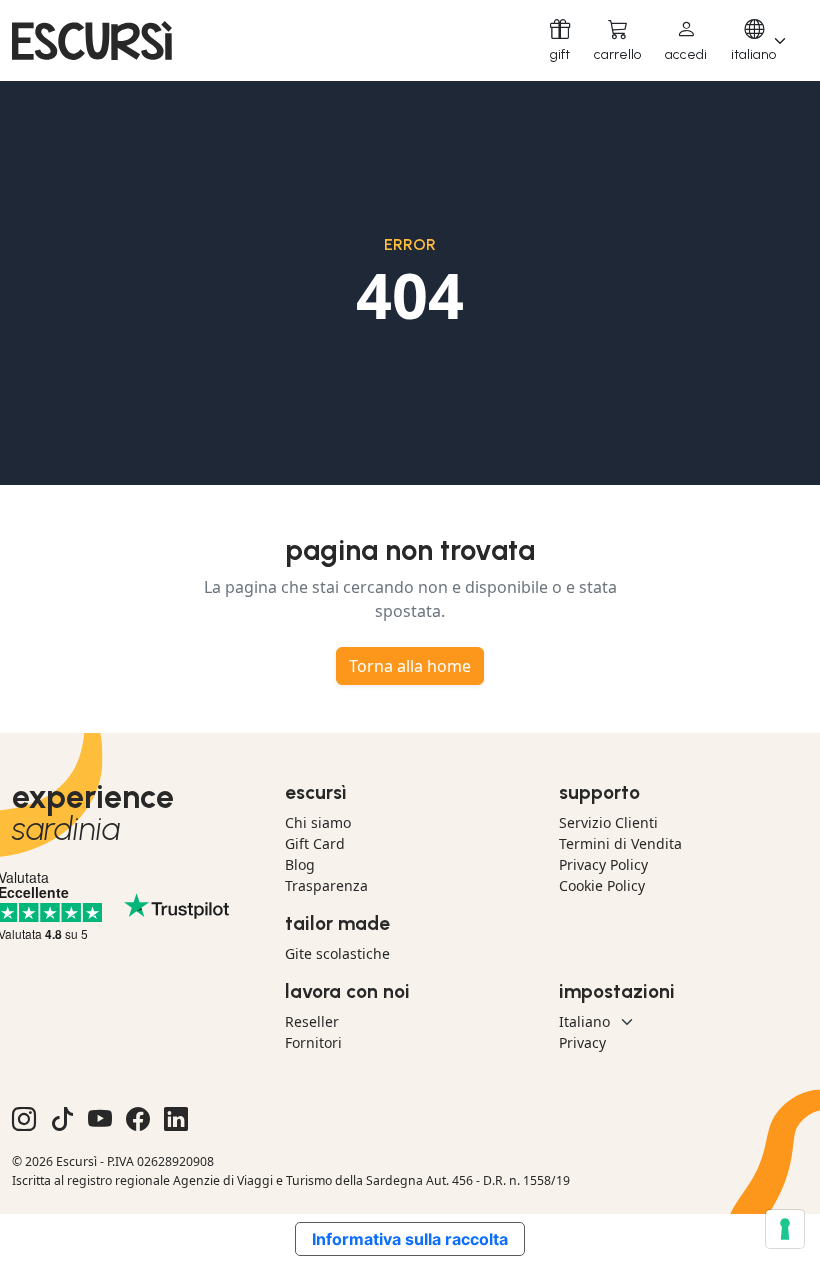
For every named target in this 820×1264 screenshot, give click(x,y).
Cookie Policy (602, 885)
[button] (686, 40)
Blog (300, 864)
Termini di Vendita (620, 843)
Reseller (312, 1021)
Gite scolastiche (337, 953)
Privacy (582, 1042)
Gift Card (315, 843)
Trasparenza (326, 885)
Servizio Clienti (608, 822)
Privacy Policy (603, 864)
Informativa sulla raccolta (410, 1239)
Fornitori (313, 1042)
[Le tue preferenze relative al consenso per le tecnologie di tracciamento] (785, 1229)
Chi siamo (318, 822)
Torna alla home (410, 666)
